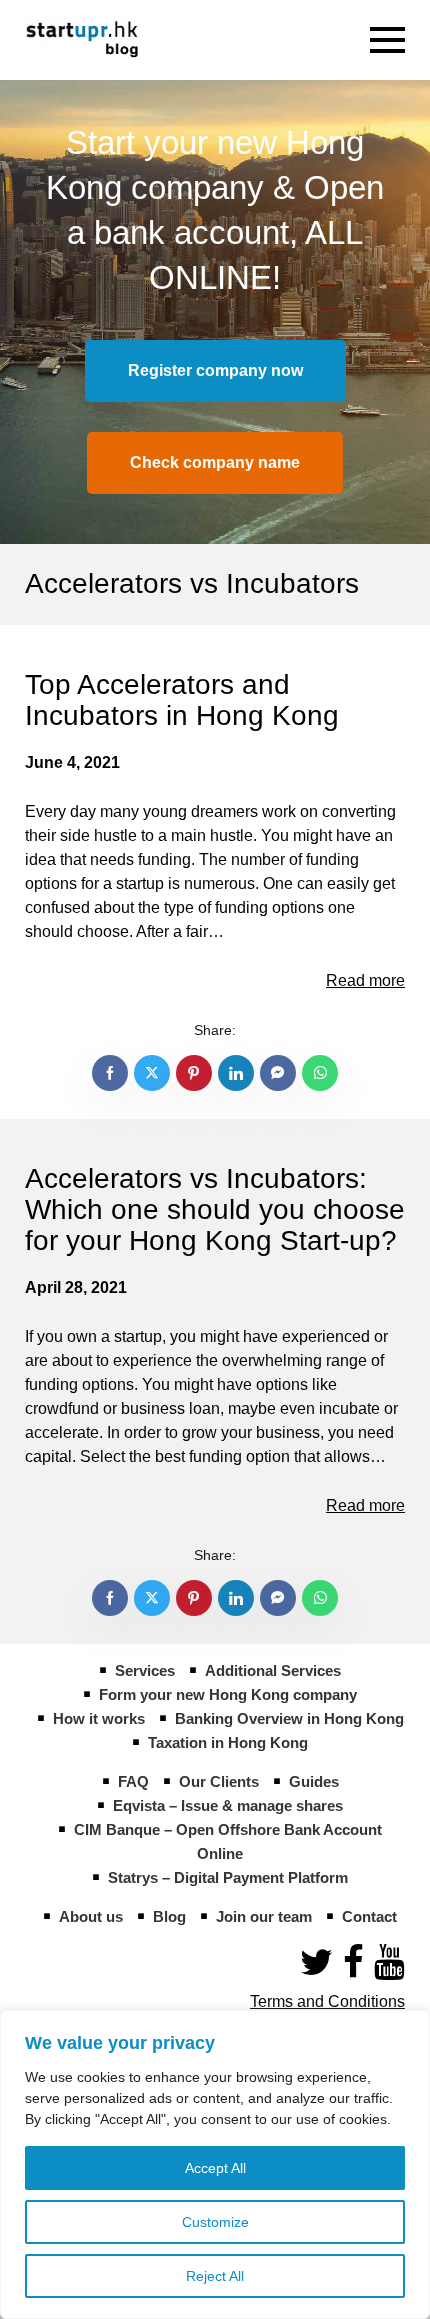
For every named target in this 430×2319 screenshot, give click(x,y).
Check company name (215, 462)
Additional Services (273, 1670)
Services (145, 1670)
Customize (215, 2222)
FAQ (133, 1781)
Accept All (215, 2168)
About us (91, 1916)
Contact (369, 1916)
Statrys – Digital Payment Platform (228, 1877)
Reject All (215, 2276)
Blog (169, 1916)
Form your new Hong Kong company (228, 1694)
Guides (314, 1781)
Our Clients (219, 1781)
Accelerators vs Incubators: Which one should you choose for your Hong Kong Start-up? (215, 1209)
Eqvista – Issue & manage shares (228, 1805)
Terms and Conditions (327, 2001)
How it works (99, 1718)
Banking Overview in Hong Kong (289, 1718)
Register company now (215, 370)
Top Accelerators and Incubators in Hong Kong (182, 700)
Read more (365, 980)
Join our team (264, 1916)
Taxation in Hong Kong (228, 1742)
